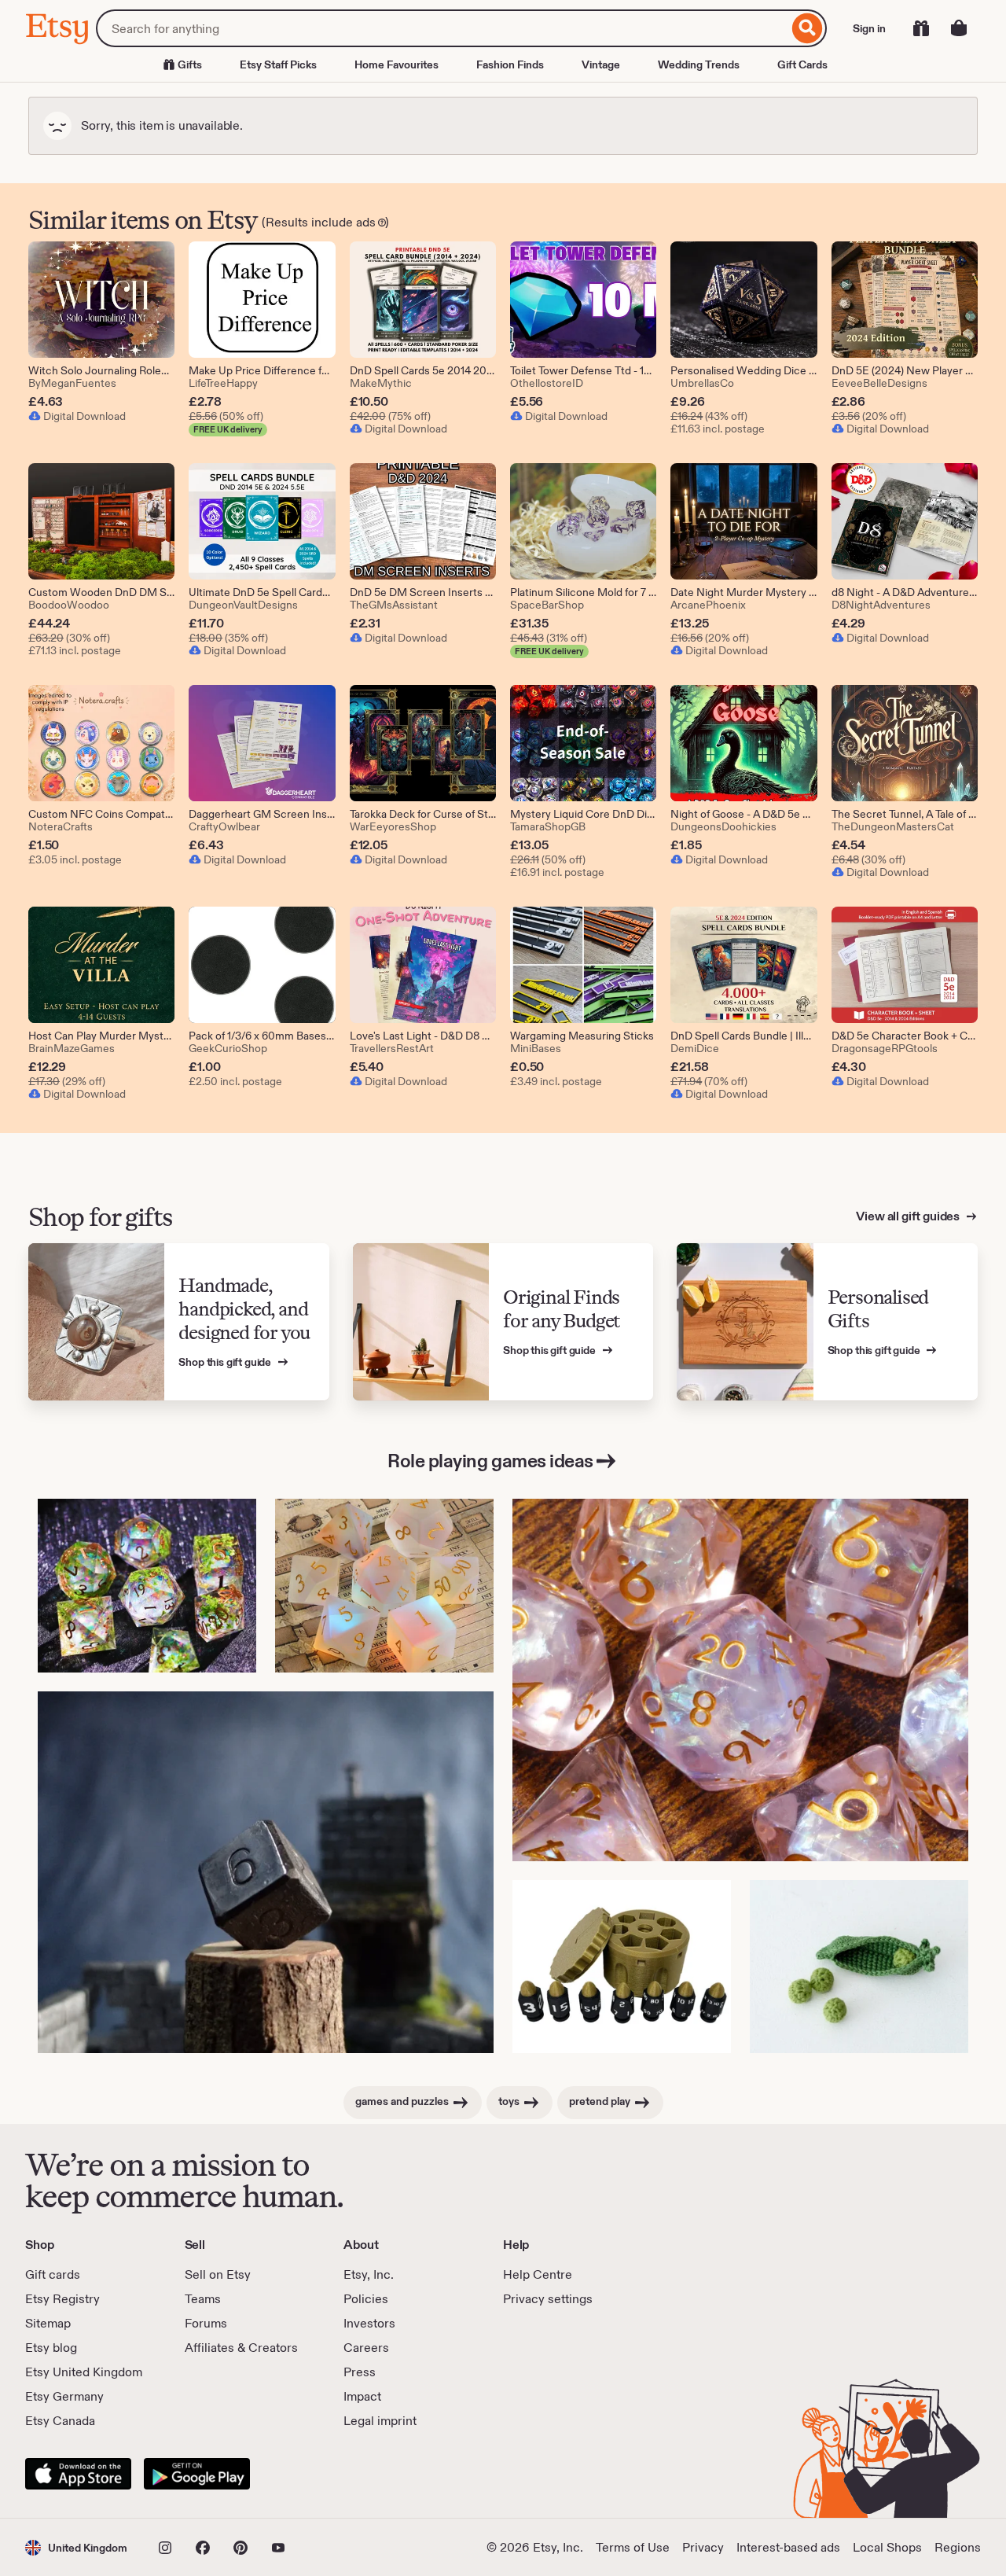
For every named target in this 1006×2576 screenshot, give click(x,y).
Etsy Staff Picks (278, 64)
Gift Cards (802, 64)
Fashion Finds (510, 64)
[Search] (808, 28)
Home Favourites (397, 64)
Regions (958, 2547)
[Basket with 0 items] (959, 28)
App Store (78, 2474)
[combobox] (442, 28)
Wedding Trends (699, 64)
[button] (76, 2547)
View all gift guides (909, 1216)
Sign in (869, 28)
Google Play (197, 2474)
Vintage (601, 64)
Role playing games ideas (490, 1461)
